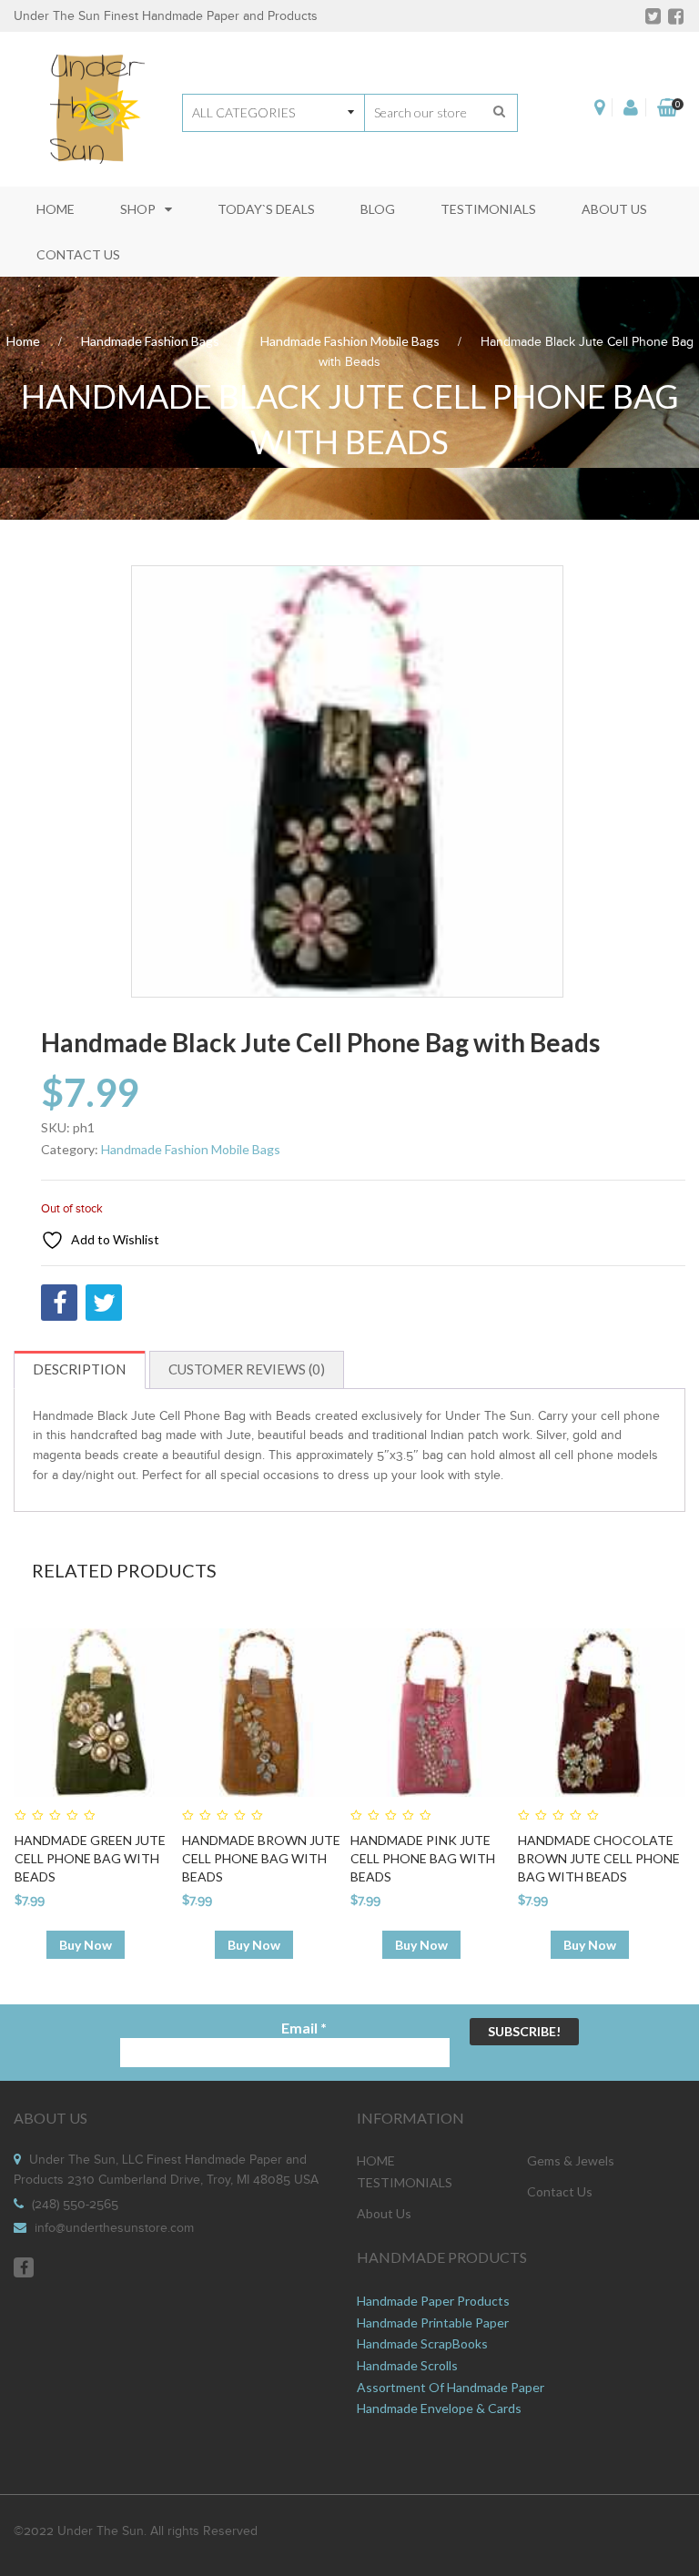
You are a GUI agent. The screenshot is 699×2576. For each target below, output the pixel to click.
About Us (384, 2213)
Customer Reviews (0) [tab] (247, 1369)
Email (304, 2028)
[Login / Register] (631, 107)
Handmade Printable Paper (433, 2322)
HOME (376, 2160)
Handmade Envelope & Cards (439, 2408)
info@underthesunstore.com (114, 2228)
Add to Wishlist (114, 1239)
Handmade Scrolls (407, 2365)
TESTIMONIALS (405, 2182)
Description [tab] (79, 1369)
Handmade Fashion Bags (150, 341)
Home (23, 341)
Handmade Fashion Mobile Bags (350, 341)
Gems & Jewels (571, 2160)
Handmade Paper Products (433, 2301)
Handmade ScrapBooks (422, 2343)
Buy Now (86, 1945)
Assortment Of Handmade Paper (451, 2387)
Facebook (24, 2267)
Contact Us (560, 2191)
